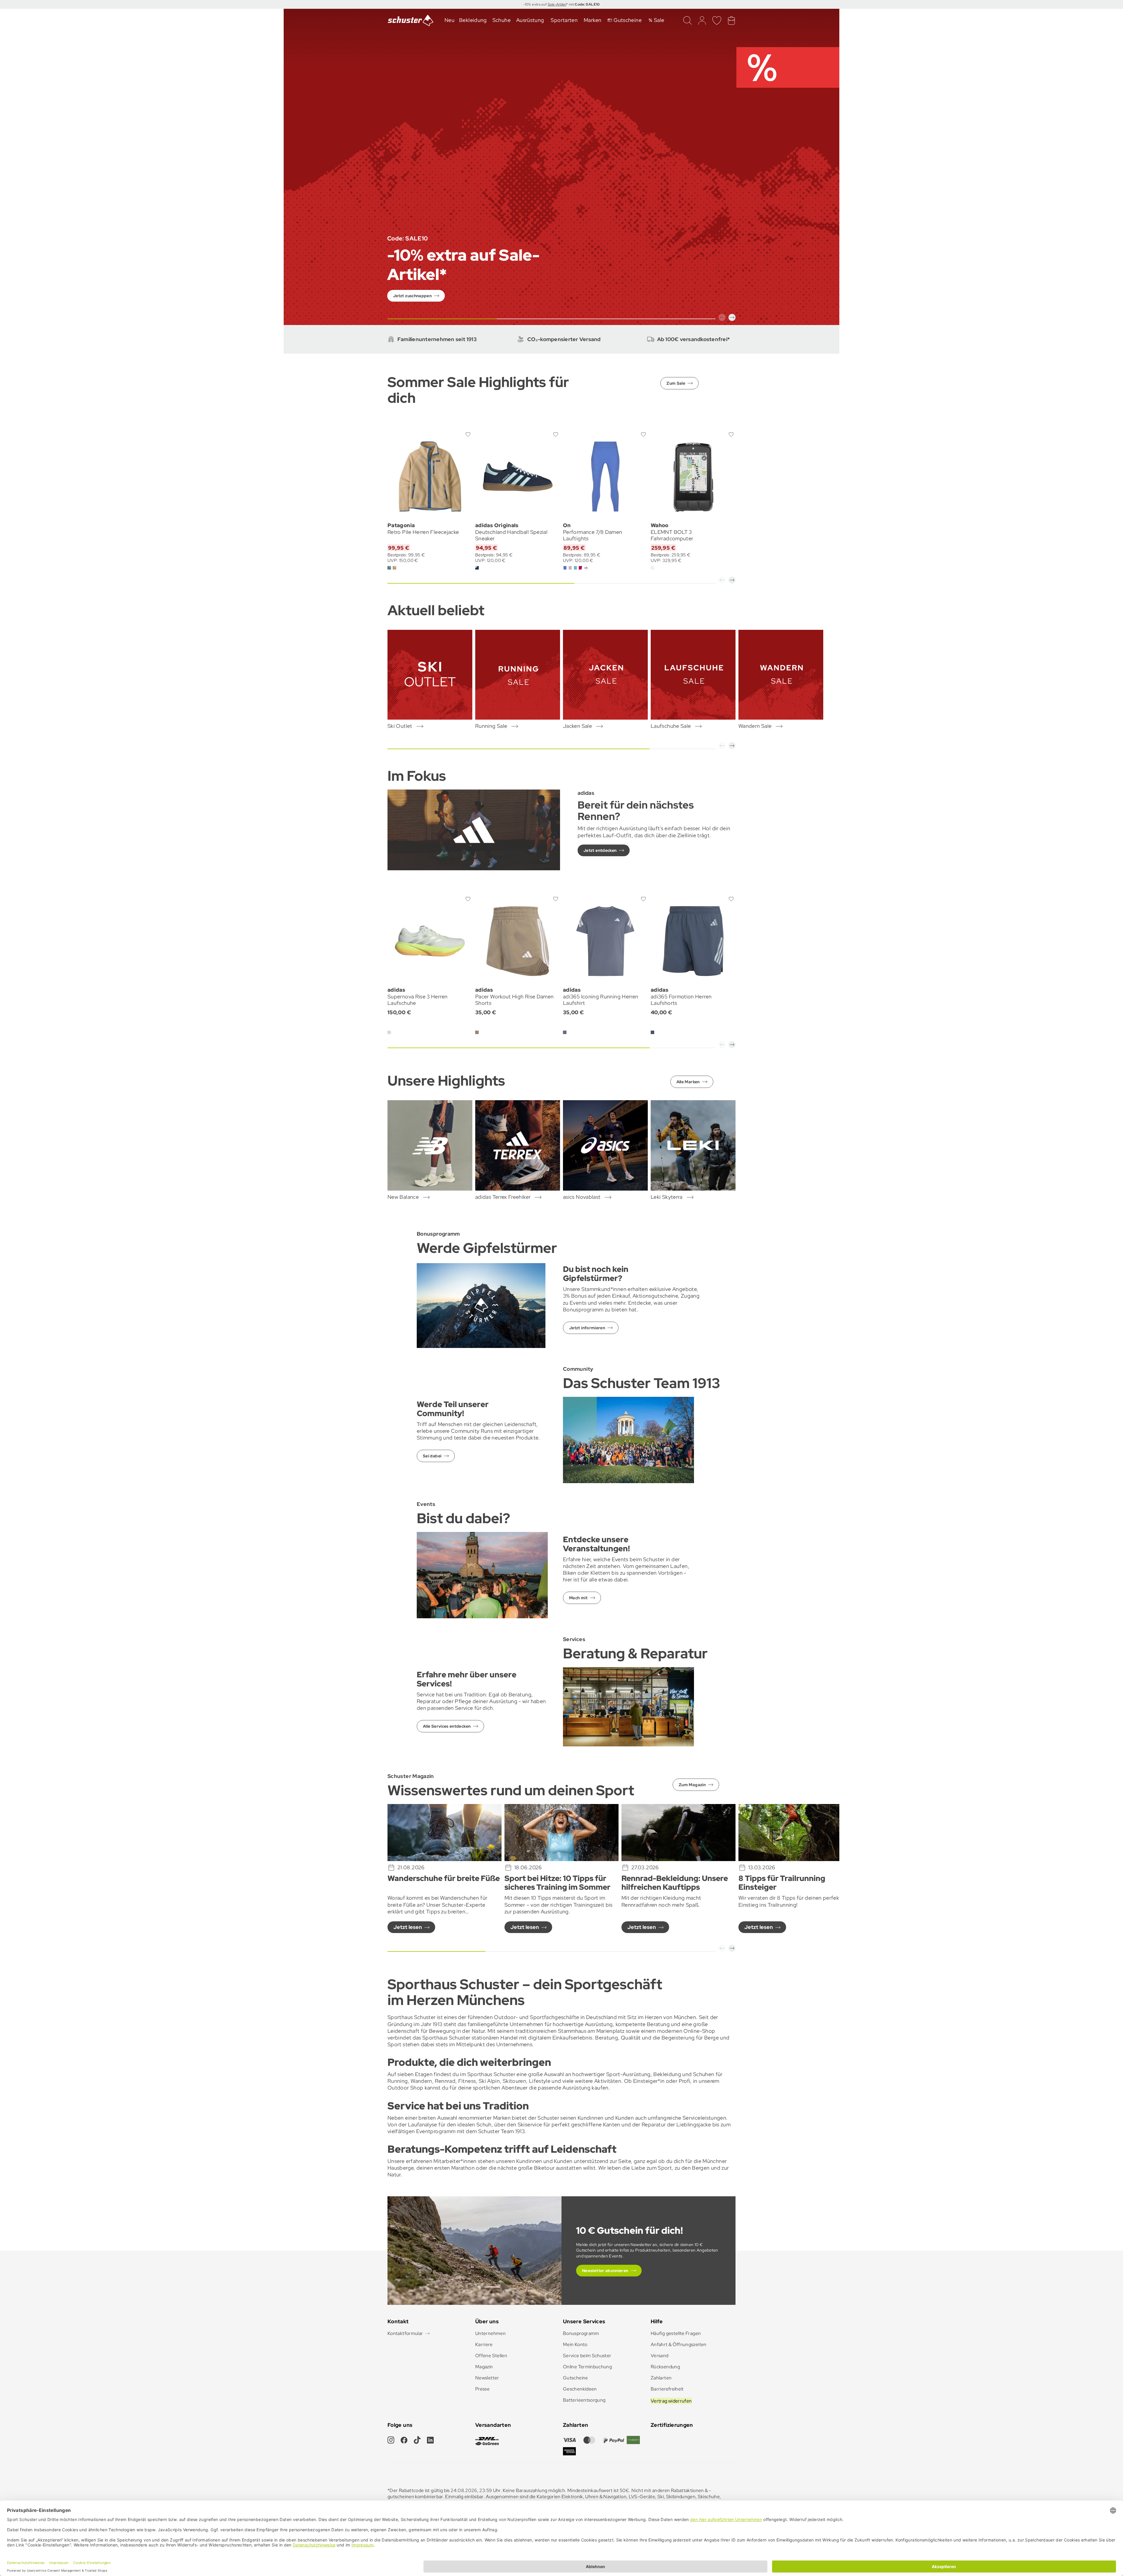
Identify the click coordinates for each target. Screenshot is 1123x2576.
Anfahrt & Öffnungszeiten (679, 2344)
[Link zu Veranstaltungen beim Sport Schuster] (482, 1575)
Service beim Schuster (587, 2356)
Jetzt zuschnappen (412, 296)
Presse (482, 2389)
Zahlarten (661, 2378)
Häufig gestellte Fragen (676, 2333)
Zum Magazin (692, 1785)
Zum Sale (676, 383)
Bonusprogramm (581, 2333)
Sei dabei (432, 1456)
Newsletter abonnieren (605, 2271)
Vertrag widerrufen (671, 2401)
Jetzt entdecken (600, 850)
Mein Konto (575, 2344)
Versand (660, 2356)
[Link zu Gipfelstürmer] (481, 1305)
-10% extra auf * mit (561, 4)
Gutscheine (576, 2378)
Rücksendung (665, 2367)
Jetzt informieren (587, 1328)
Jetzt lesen (408, 1927)
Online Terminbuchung (587, 2367)
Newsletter (487, 2378)
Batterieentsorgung (584, 2400)
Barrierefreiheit (667, 2389)
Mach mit (578, 1598)
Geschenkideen (580, 2389)
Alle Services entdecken (447, 1726)
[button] (722, 317)
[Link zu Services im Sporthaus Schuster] (628, 1706)
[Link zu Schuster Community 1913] (628, 1439)
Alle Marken (688, 1082)
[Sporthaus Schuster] (411, 20)
